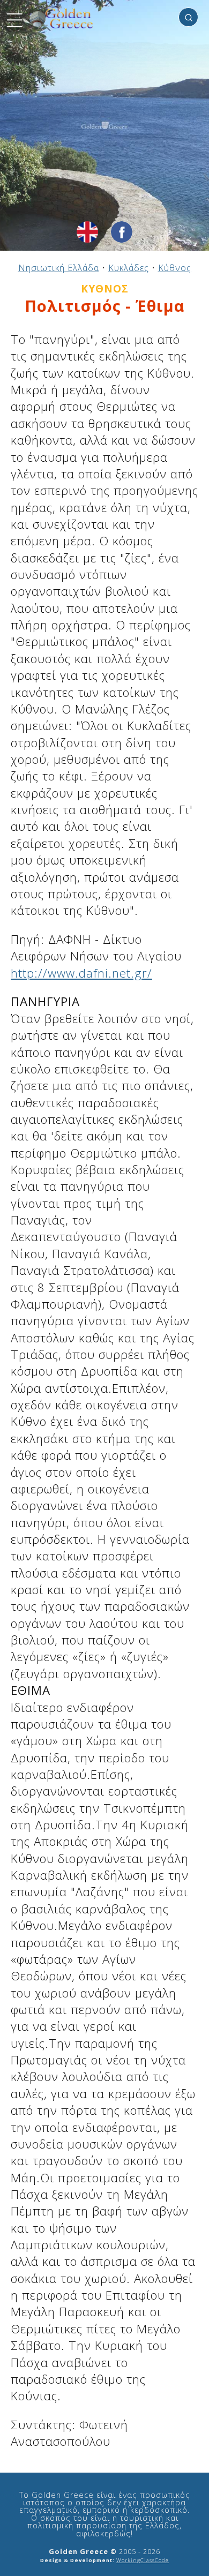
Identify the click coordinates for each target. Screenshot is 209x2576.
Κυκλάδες (129, 268)
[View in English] (87, 232)
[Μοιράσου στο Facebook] (122, 232)
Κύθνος (175, 268)
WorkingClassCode (143, 2560)
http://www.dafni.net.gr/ (81, 973)
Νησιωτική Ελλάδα (59, 268)
